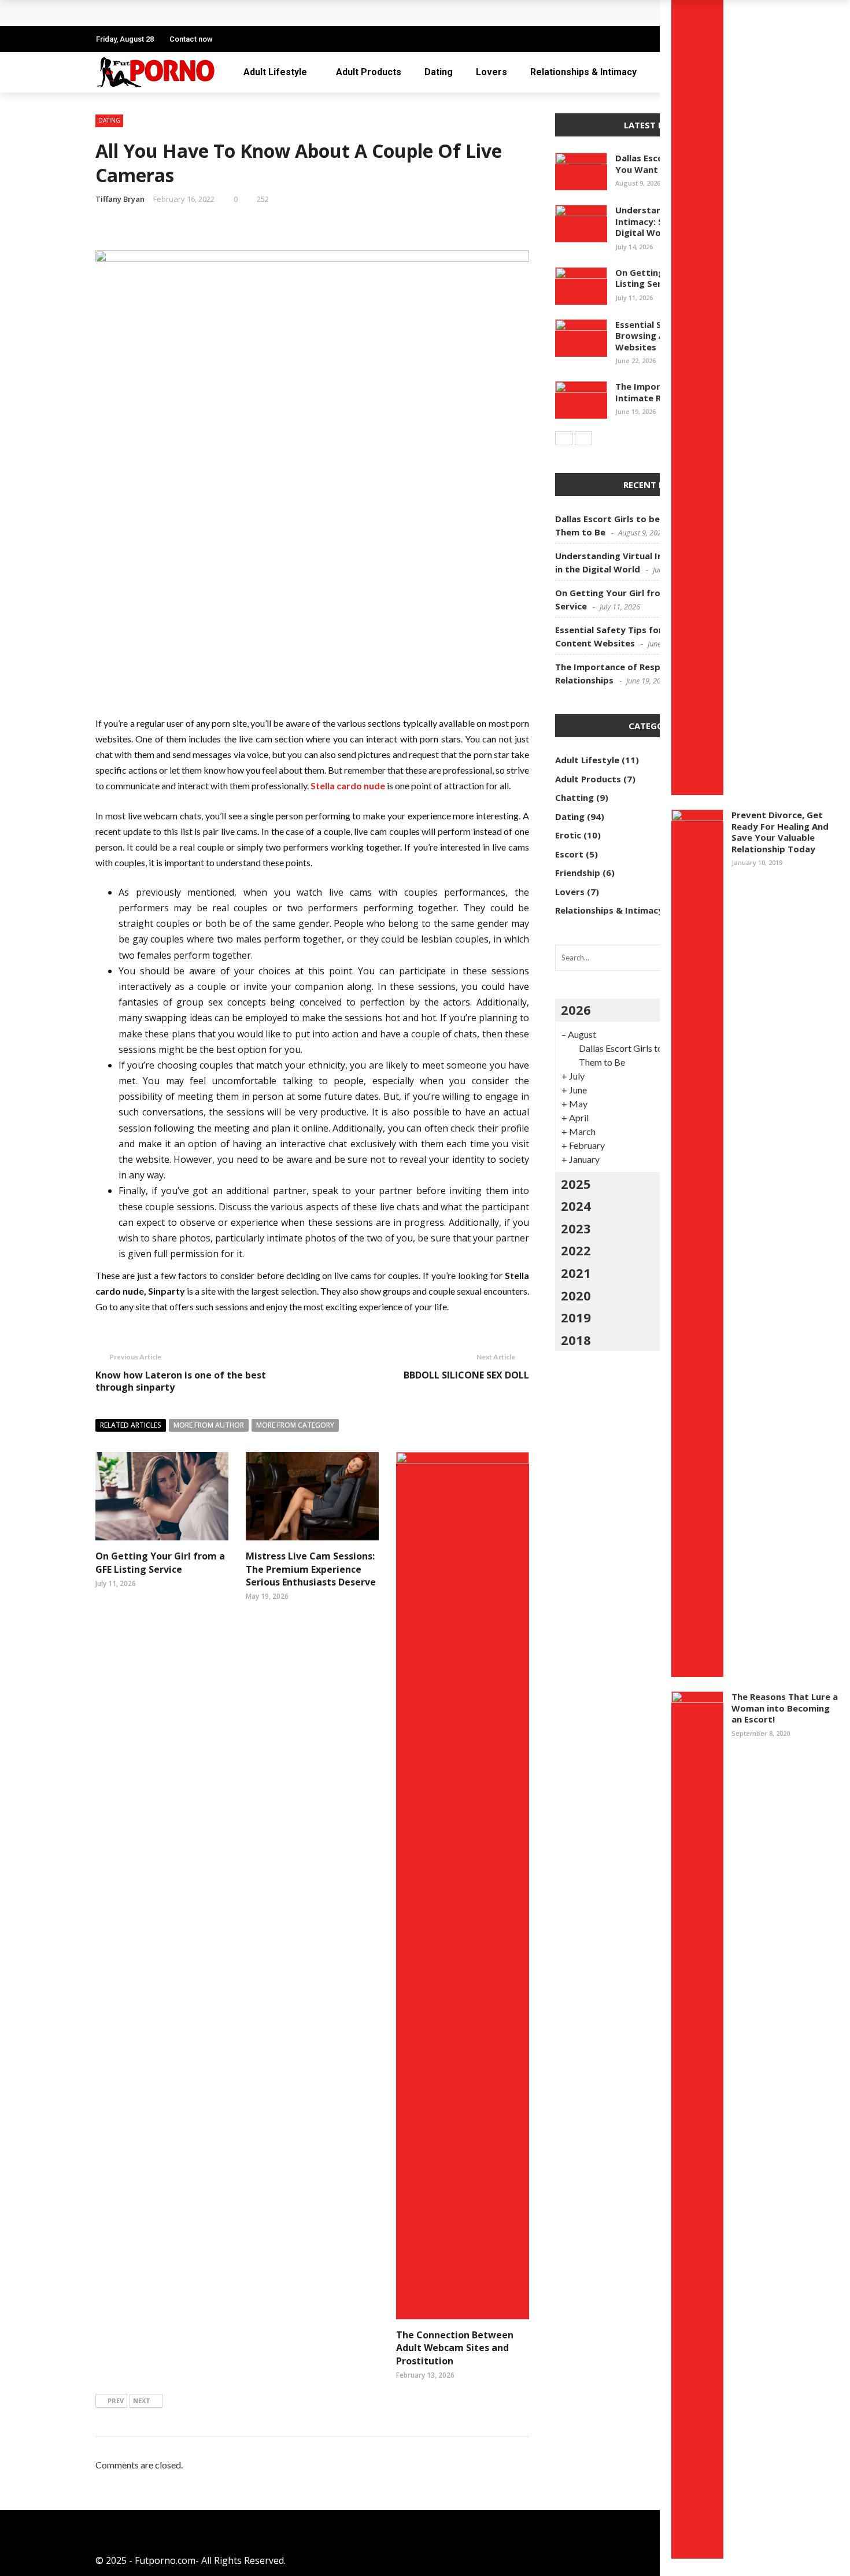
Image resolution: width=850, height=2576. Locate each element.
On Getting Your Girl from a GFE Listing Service (160, 1562)
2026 (576, 1010)
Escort (569, 854)
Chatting (574, 797)
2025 (576, 1184)
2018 (576, 1340)
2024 (576, 1206)
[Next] (583, 438)
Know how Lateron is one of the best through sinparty (181, 1381)
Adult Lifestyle (275, 72)
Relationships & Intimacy (583, 72)
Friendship (578, 873)
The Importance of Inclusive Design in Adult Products (230, 13)
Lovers (491, 72)
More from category (295, 1425)
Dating (439, 72)
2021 (576, 1273)
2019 (576, 1317)
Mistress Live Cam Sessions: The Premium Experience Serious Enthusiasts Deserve (311, 1569)
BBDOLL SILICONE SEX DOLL (466, 1375)
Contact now (191, 39)
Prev (116, 2401)
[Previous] (564, 438)
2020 (576, 1295)
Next (142, 2401)
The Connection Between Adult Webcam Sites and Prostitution (455, 2348)
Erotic (568, 835)
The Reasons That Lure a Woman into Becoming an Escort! (785, 1708)
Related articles (131, 1425)
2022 (576, 1250)
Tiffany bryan (120, 199)
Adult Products (369, 72)
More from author (209, 1425)
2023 (576, 1228)
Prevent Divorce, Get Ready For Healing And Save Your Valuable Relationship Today (780, 832)
